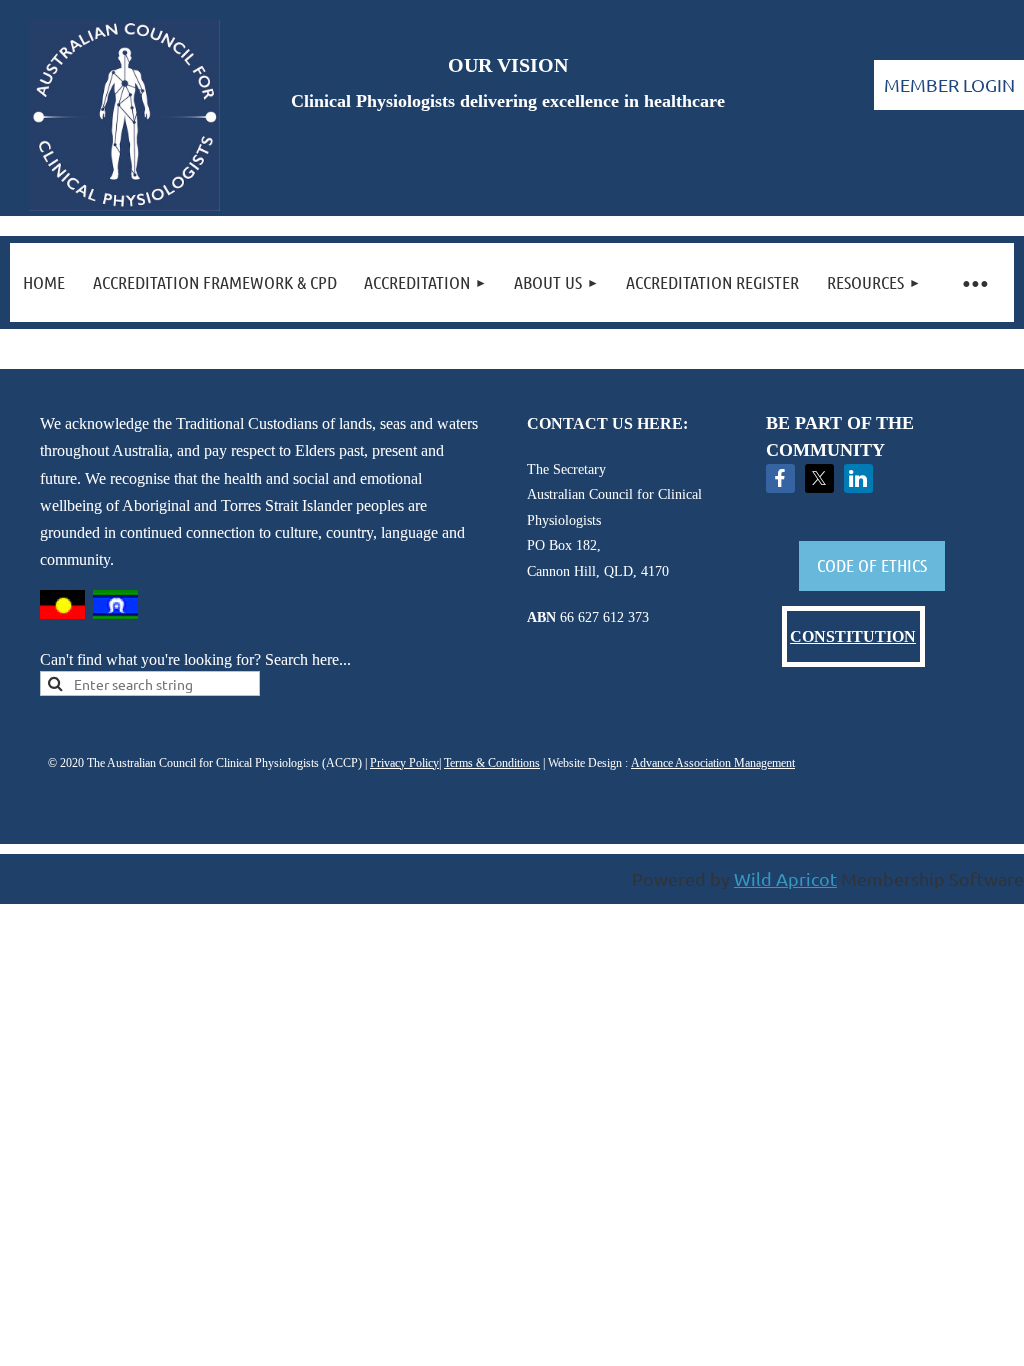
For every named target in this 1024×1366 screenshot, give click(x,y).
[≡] (974, 282)
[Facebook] (780, 478)
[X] (819, 478)
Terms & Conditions (492, 763)
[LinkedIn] (858, 478)
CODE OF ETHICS (872, 565)
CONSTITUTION (853, 636)
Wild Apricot (785, 878)
